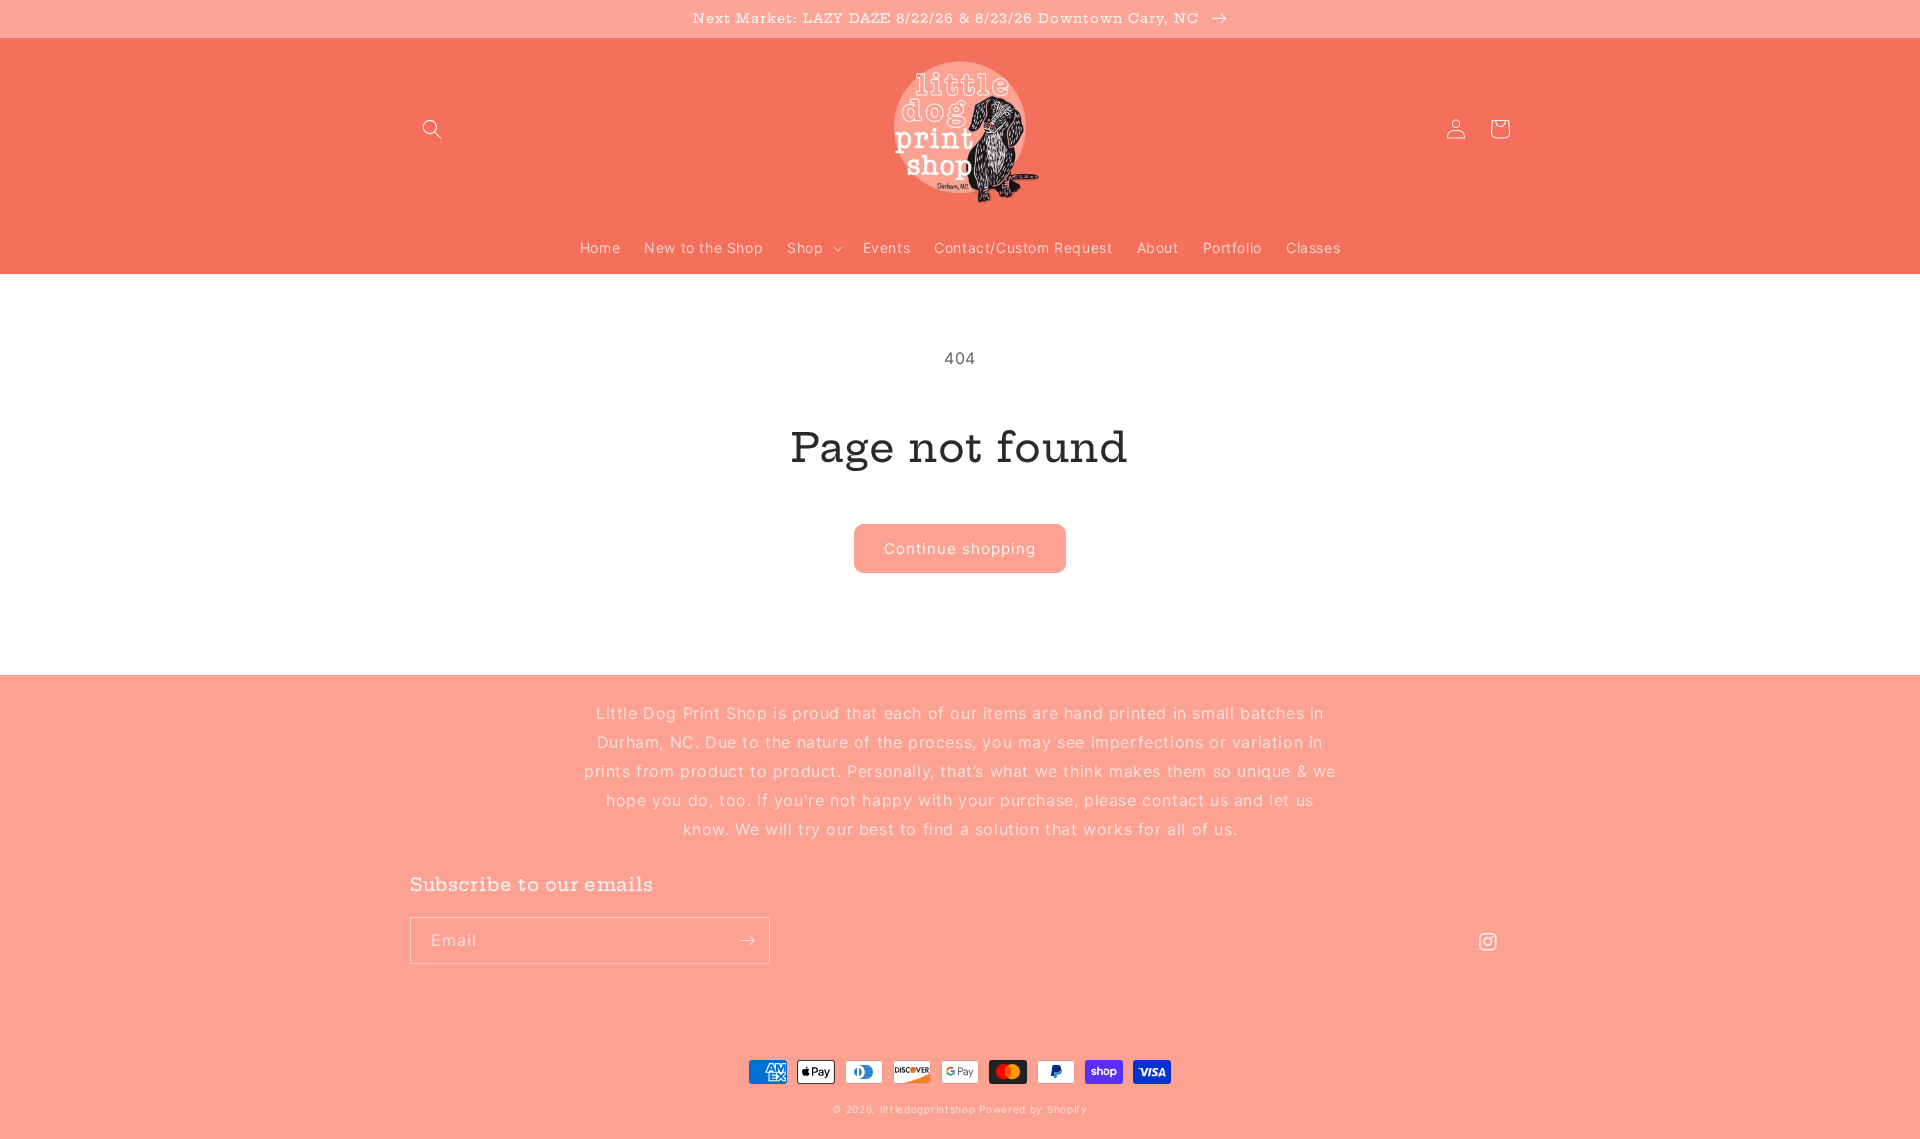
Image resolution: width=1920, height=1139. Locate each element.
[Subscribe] (747, 940)
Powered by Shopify (1033, 1109)
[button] (432, 129)
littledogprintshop (928, 1109)
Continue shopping (960, 548)
